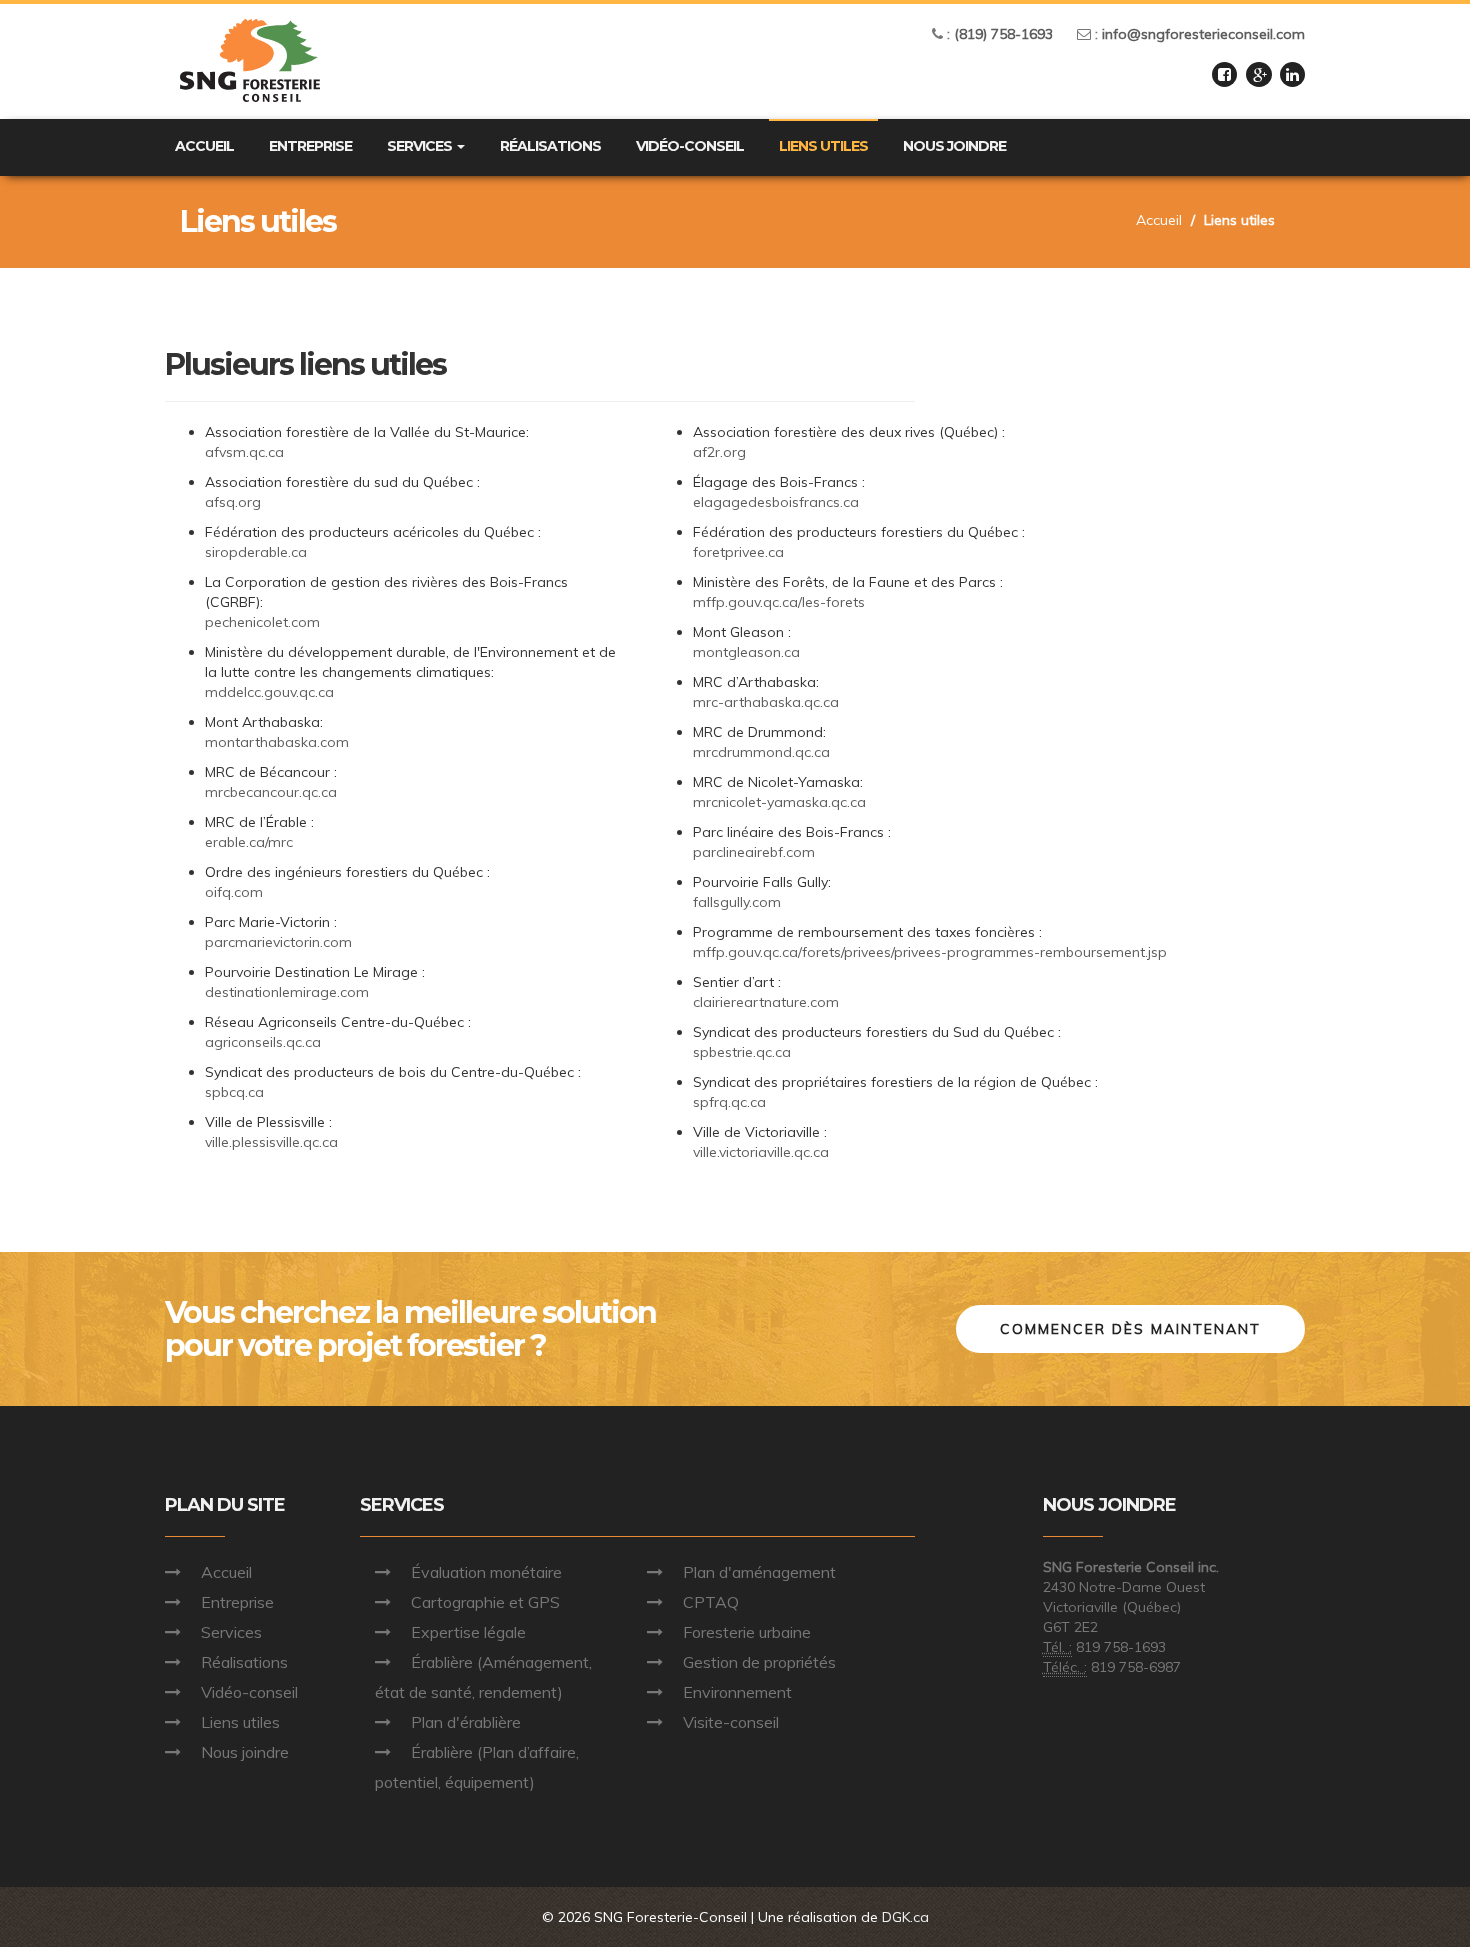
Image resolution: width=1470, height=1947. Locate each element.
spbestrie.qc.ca (742, 1052)
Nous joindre (954, 146)
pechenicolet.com (262, 622)
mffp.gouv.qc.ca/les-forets (779, 602)
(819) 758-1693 (1003, 34)
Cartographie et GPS (485, 1602)
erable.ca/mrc (249, 842)
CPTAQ (711, 1602)
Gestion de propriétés (759, 1662)
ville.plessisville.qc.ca (271, 1142)
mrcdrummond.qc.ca (761, 752)
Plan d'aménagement (759, 1572)
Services (231, 1632)
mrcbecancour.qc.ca (271, 792)
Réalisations (550, 146)
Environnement (737, 1692)
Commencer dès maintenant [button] (1130, 1329)
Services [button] (421, 146)
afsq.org (233, 502)
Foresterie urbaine (747, 1632)
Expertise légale (468, 1632)
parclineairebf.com (754, 852)
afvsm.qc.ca (244, 452)
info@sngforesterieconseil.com (1203, 34)
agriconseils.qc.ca (263, 1042)
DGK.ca (905, 1917)
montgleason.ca (746, 652)
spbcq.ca (234, 1092)
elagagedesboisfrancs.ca (776, 502)
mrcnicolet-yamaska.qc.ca (779, 802)
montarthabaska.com (277, 742)
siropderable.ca (256, 552)
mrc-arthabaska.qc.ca (766, 702)
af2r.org (719, 452)
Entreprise (310, 146)
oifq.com (234, 892)
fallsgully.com (737, 902)
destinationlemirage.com (287, 992)
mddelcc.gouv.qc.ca (269, 692)
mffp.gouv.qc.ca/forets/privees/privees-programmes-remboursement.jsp (930, 952)
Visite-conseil (731, 1722)
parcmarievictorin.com (278, 942)
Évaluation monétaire (486, 1572)
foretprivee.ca (738, 552)
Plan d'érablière (466, 1722)
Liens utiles (823, 146)
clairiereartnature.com (766, 1002)
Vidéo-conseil (690, 146)
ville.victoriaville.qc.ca (761, 1152)
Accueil (204, 146)
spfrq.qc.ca (729, 1102)
